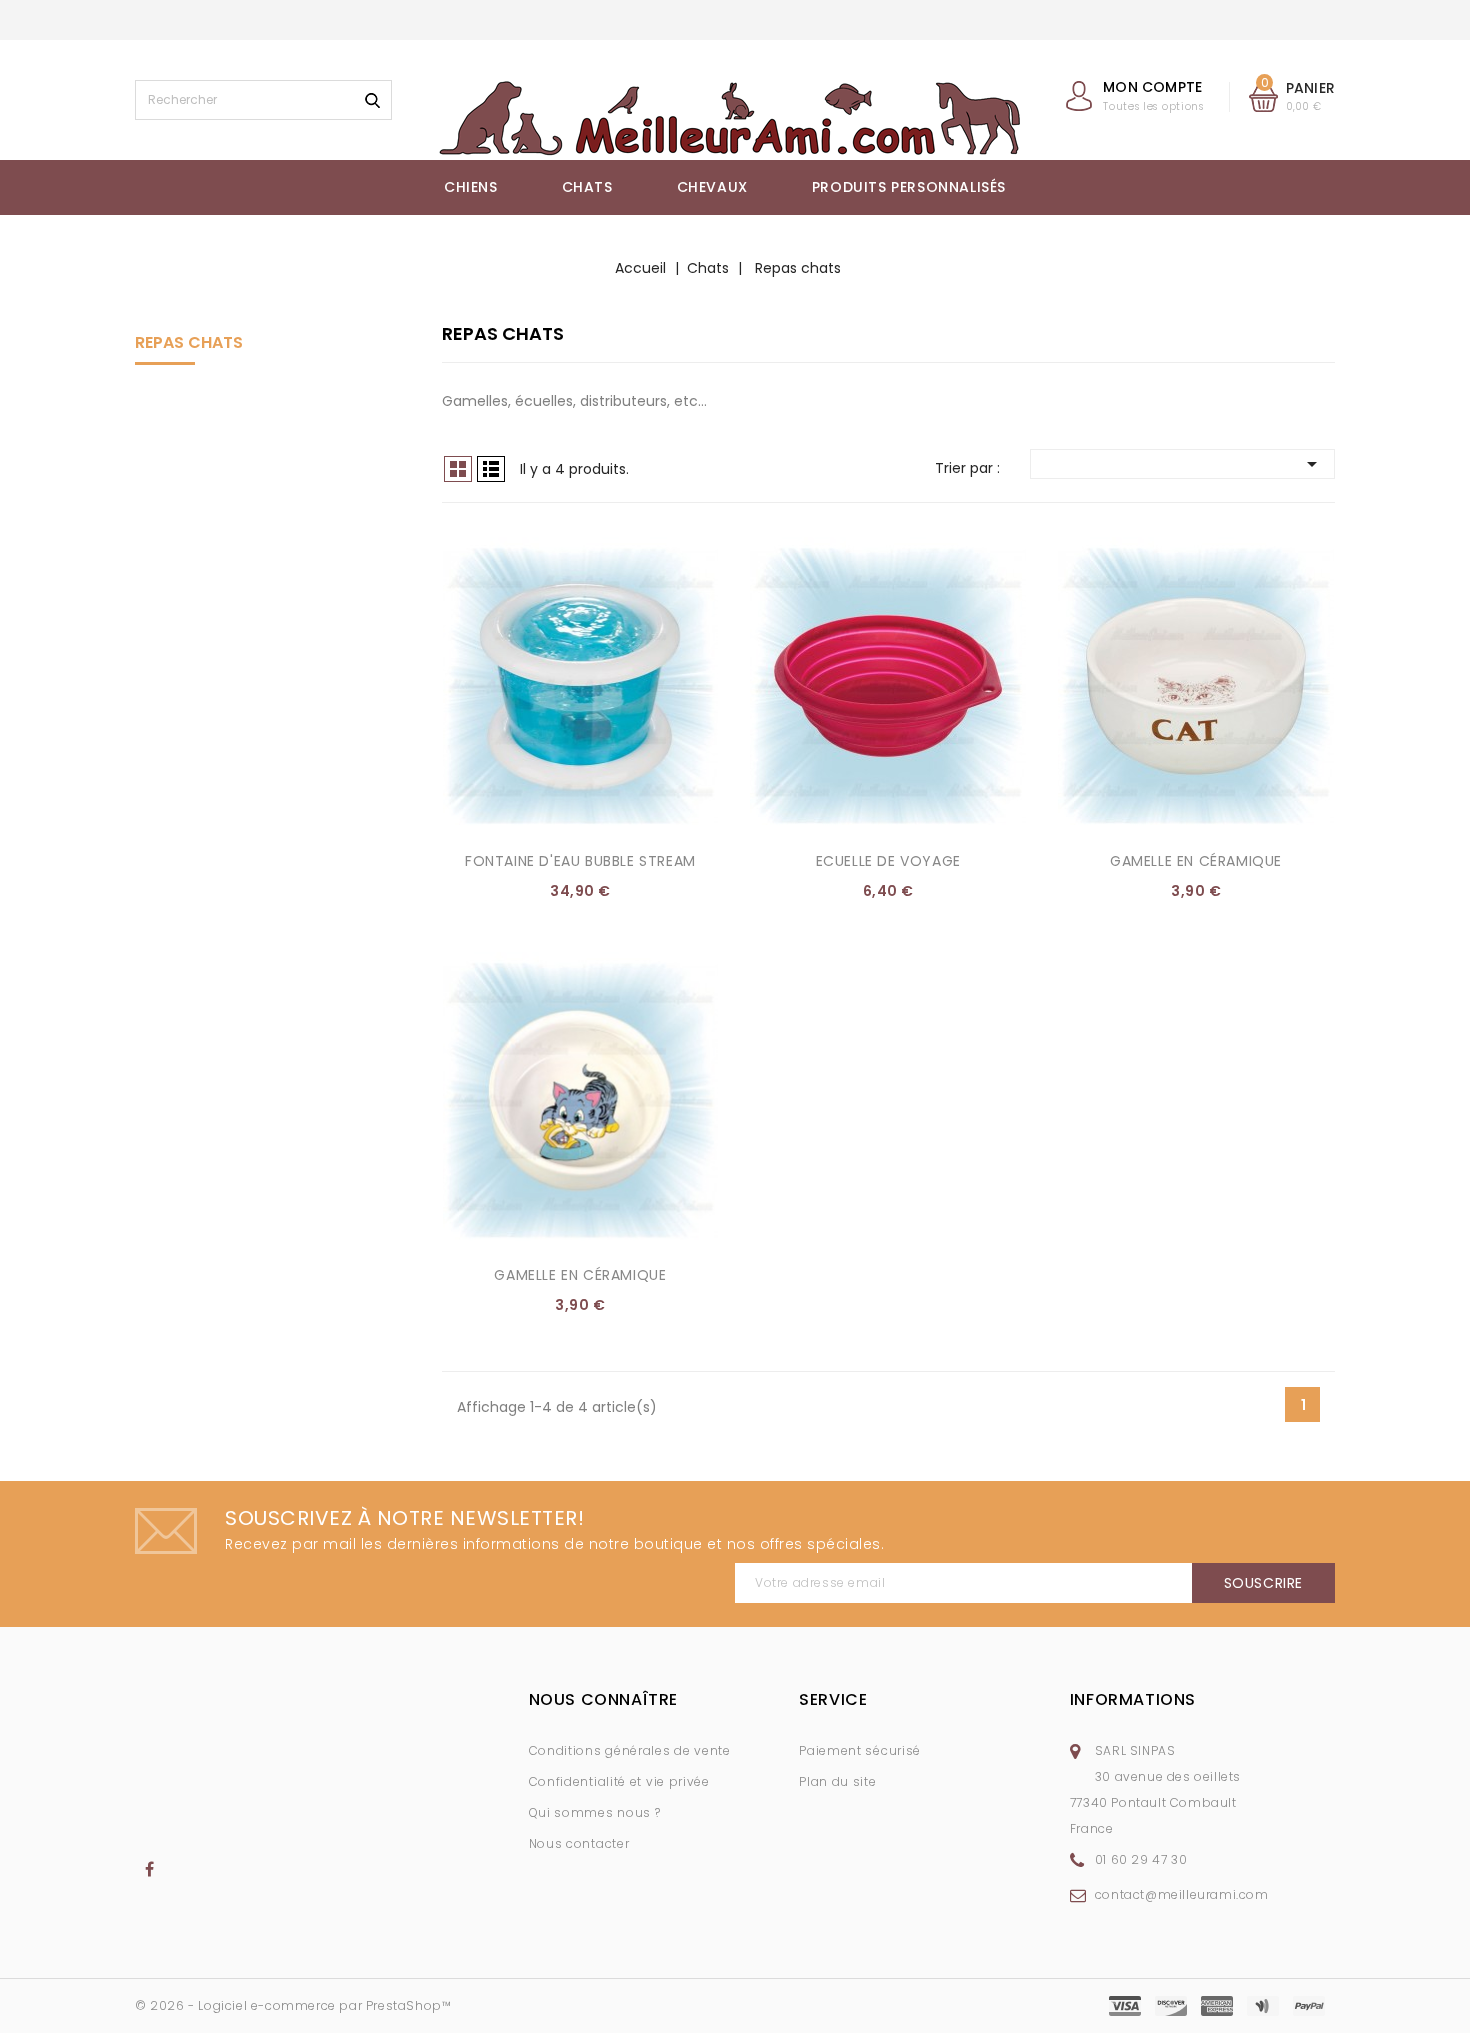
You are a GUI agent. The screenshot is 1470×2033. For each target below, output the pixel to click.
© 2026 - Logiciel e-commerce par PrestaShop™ (293, 2005)
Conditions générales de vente (630, 1750)
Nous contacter (579, 1843)
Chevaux (712, 187)
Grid (458, 469)
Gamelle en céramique (1196, 861)
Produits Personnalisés (909, 187)
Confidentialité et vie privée (619, 1781)
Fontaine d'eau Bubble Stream (580, 861)
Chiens (471, 187)
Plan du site (837, 1781)
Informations (1133, 1699)
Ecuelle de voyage (888, 861)
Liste (491, 469)
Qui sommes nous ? (595, 1812)
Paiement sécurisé (860, 1750)
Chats (587, 187)
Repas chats (189, 342)
